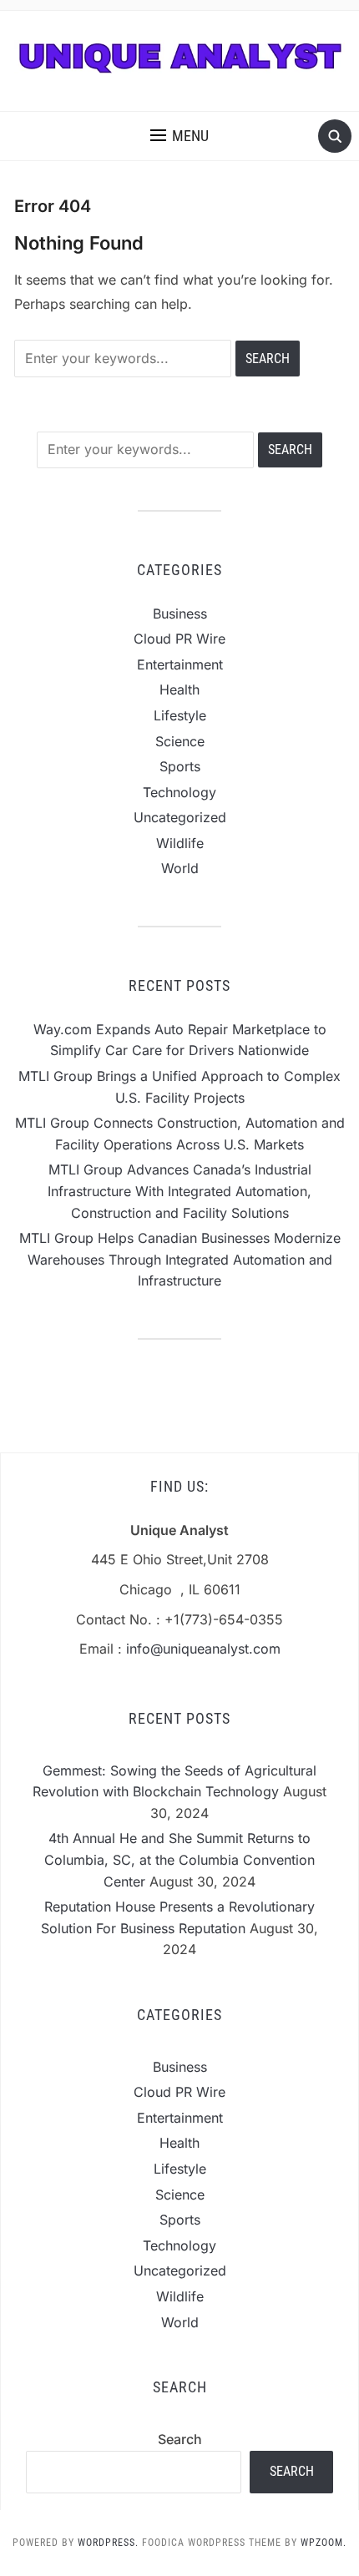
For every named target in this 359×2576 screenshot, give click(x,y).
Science (180, 741)
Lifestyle (180, 715)
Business (180, 614)
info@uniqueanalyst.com (203, 1649)
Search (180, 2439)
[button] (179, 136)
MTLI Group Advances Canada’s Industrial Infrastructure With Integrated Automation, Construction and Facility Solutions (179, 1191)
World (180, 868)
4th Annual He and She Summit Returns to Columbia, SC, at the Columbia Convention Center (179, 1859)
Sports (180, 766)
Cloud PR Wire (179, 639)
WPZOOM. (324, 2543)
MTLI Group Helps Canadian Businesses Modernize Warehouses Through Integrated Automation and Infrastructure (180, 1259)
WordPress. (108, 2543)
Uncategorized (180, 817)
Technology (179, 792)
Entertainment (180, 664)
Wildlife (180, 843)
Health (179, 689)
